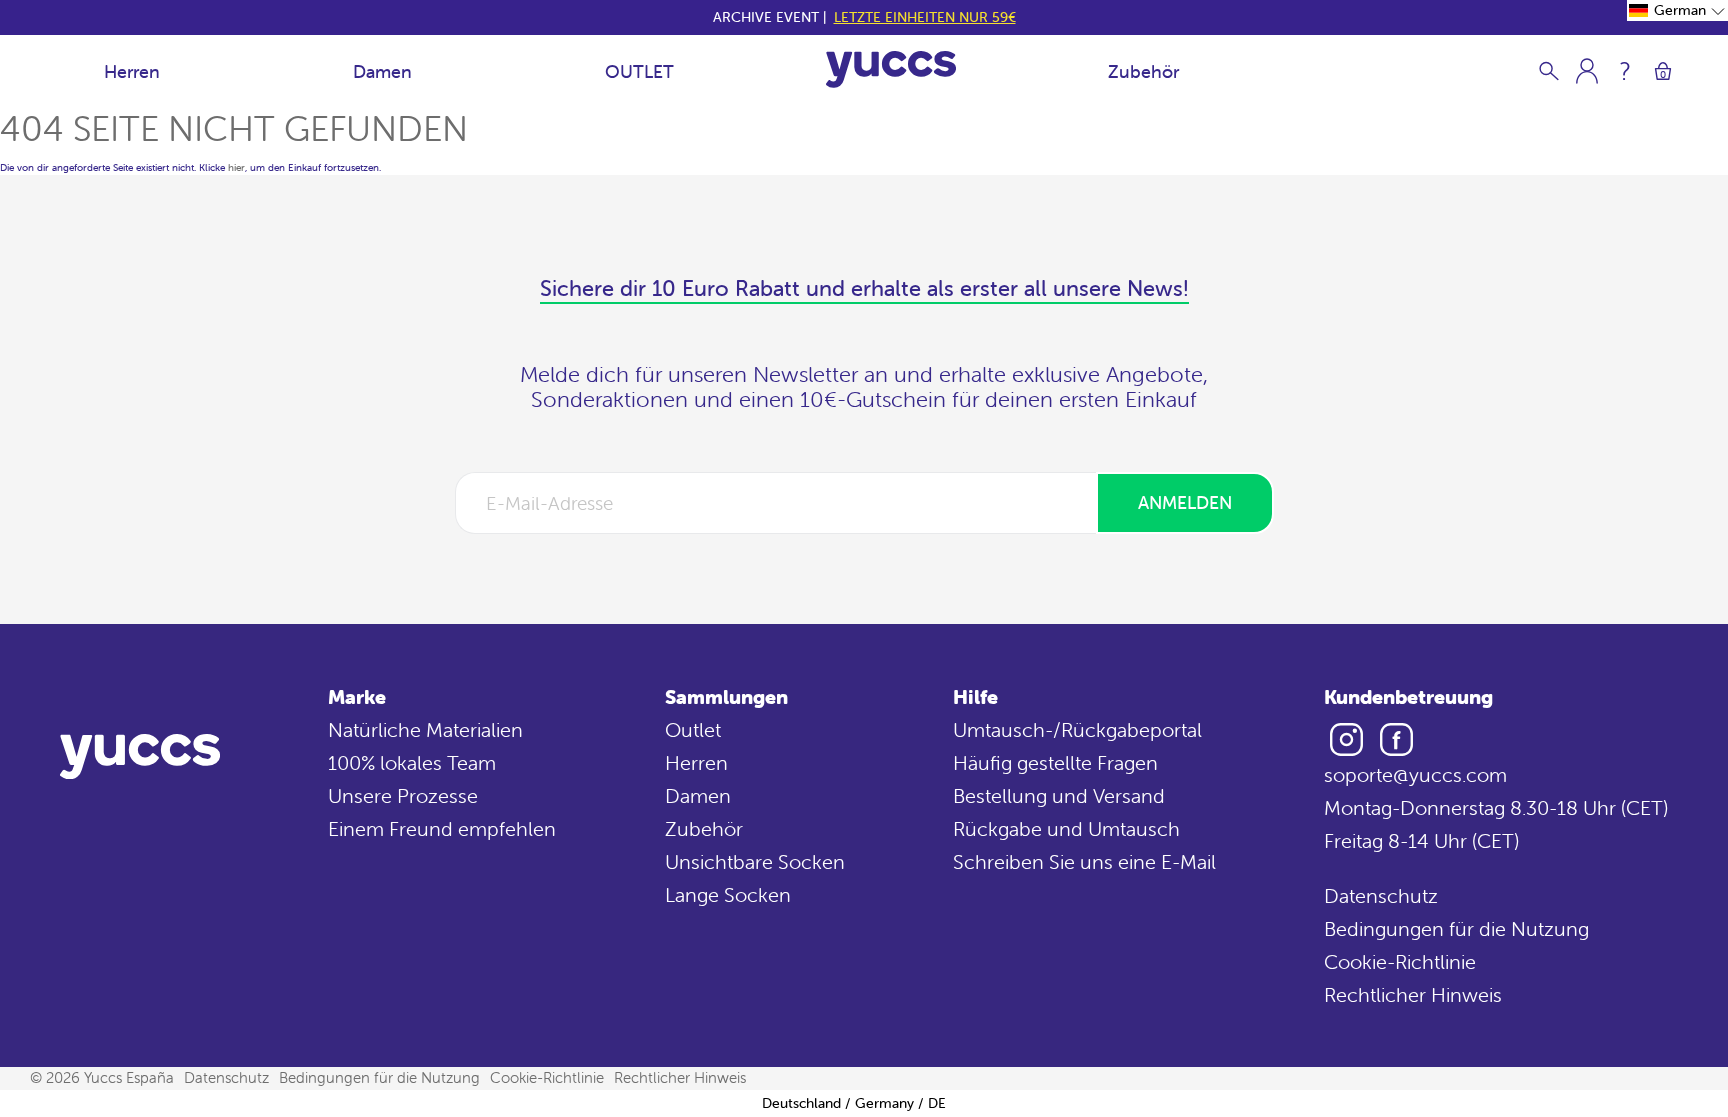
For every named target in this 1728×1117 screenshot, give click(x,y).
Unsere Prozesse (403, 795)
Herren (132, 71)
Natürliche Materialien (425, 729)
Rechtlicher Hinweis (1413, 994)
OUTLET (639, 71)
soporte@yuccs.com (1415, 774)
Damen (382, 71)
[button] (1677, 10)
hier (236, 167)
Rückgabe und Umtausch (1066, 828)
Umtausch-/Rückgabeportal (1077, 729)
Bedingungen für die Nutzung (1456, 928)
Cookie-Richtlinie (1400, 961)
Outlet (693, 729)
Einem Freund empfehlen (442, 828)
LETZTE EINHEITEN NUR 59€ (925, 17)
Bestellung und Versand (1059, 795)
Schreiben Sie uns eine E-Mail (1084, 861)
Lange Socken (728, 894)
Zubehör (1143, 71)
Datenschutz (1381, 895)
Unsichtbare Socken (755, 861)
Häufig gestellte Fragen (1055, 762)
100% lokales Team (412, 762)
